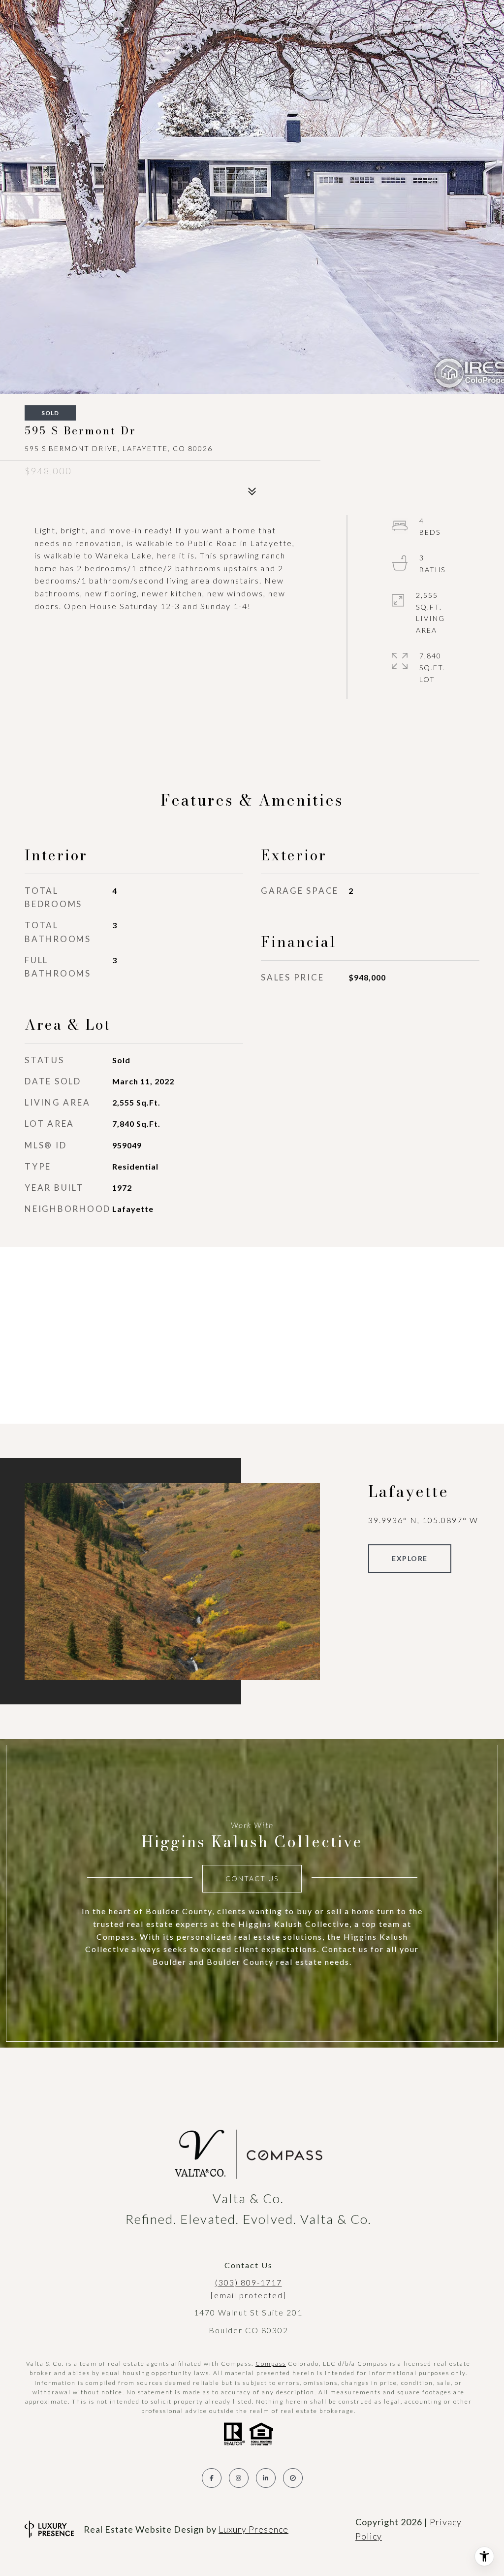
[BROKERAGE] (293, 2478)
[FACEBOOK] (212, 2478)
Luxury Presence (253, 2529)
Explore (410, 1558)
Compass (271, 2364)
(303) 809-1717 (249, 2282)
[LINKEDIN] (266, 2478)
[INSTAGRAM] (239, 2478)
